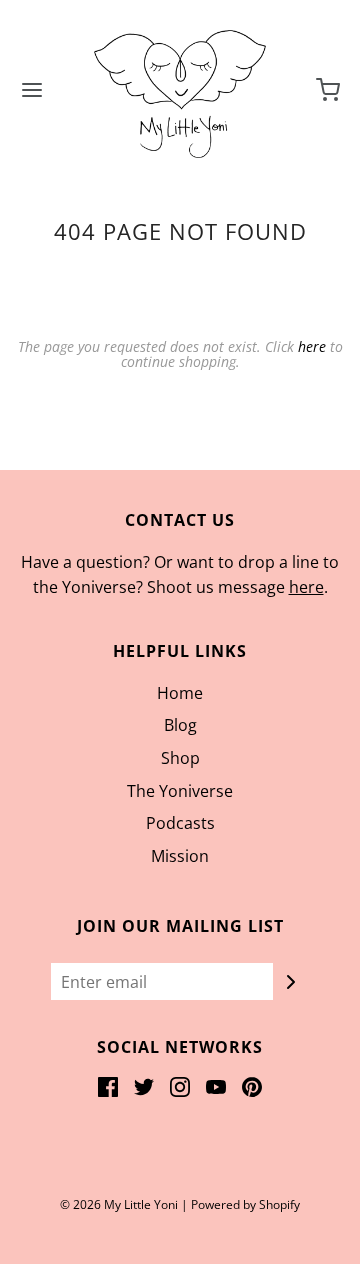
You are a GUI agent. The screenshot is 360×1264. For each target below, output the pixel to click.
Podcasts (180, 823)
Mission (180, 856)
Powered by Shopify (245, 1204)
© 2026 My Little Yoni (119, 1204)
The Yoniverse (180, 791)
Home (180, 693)
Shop (180, 758)
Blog (180, 725)
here (312, 346)
